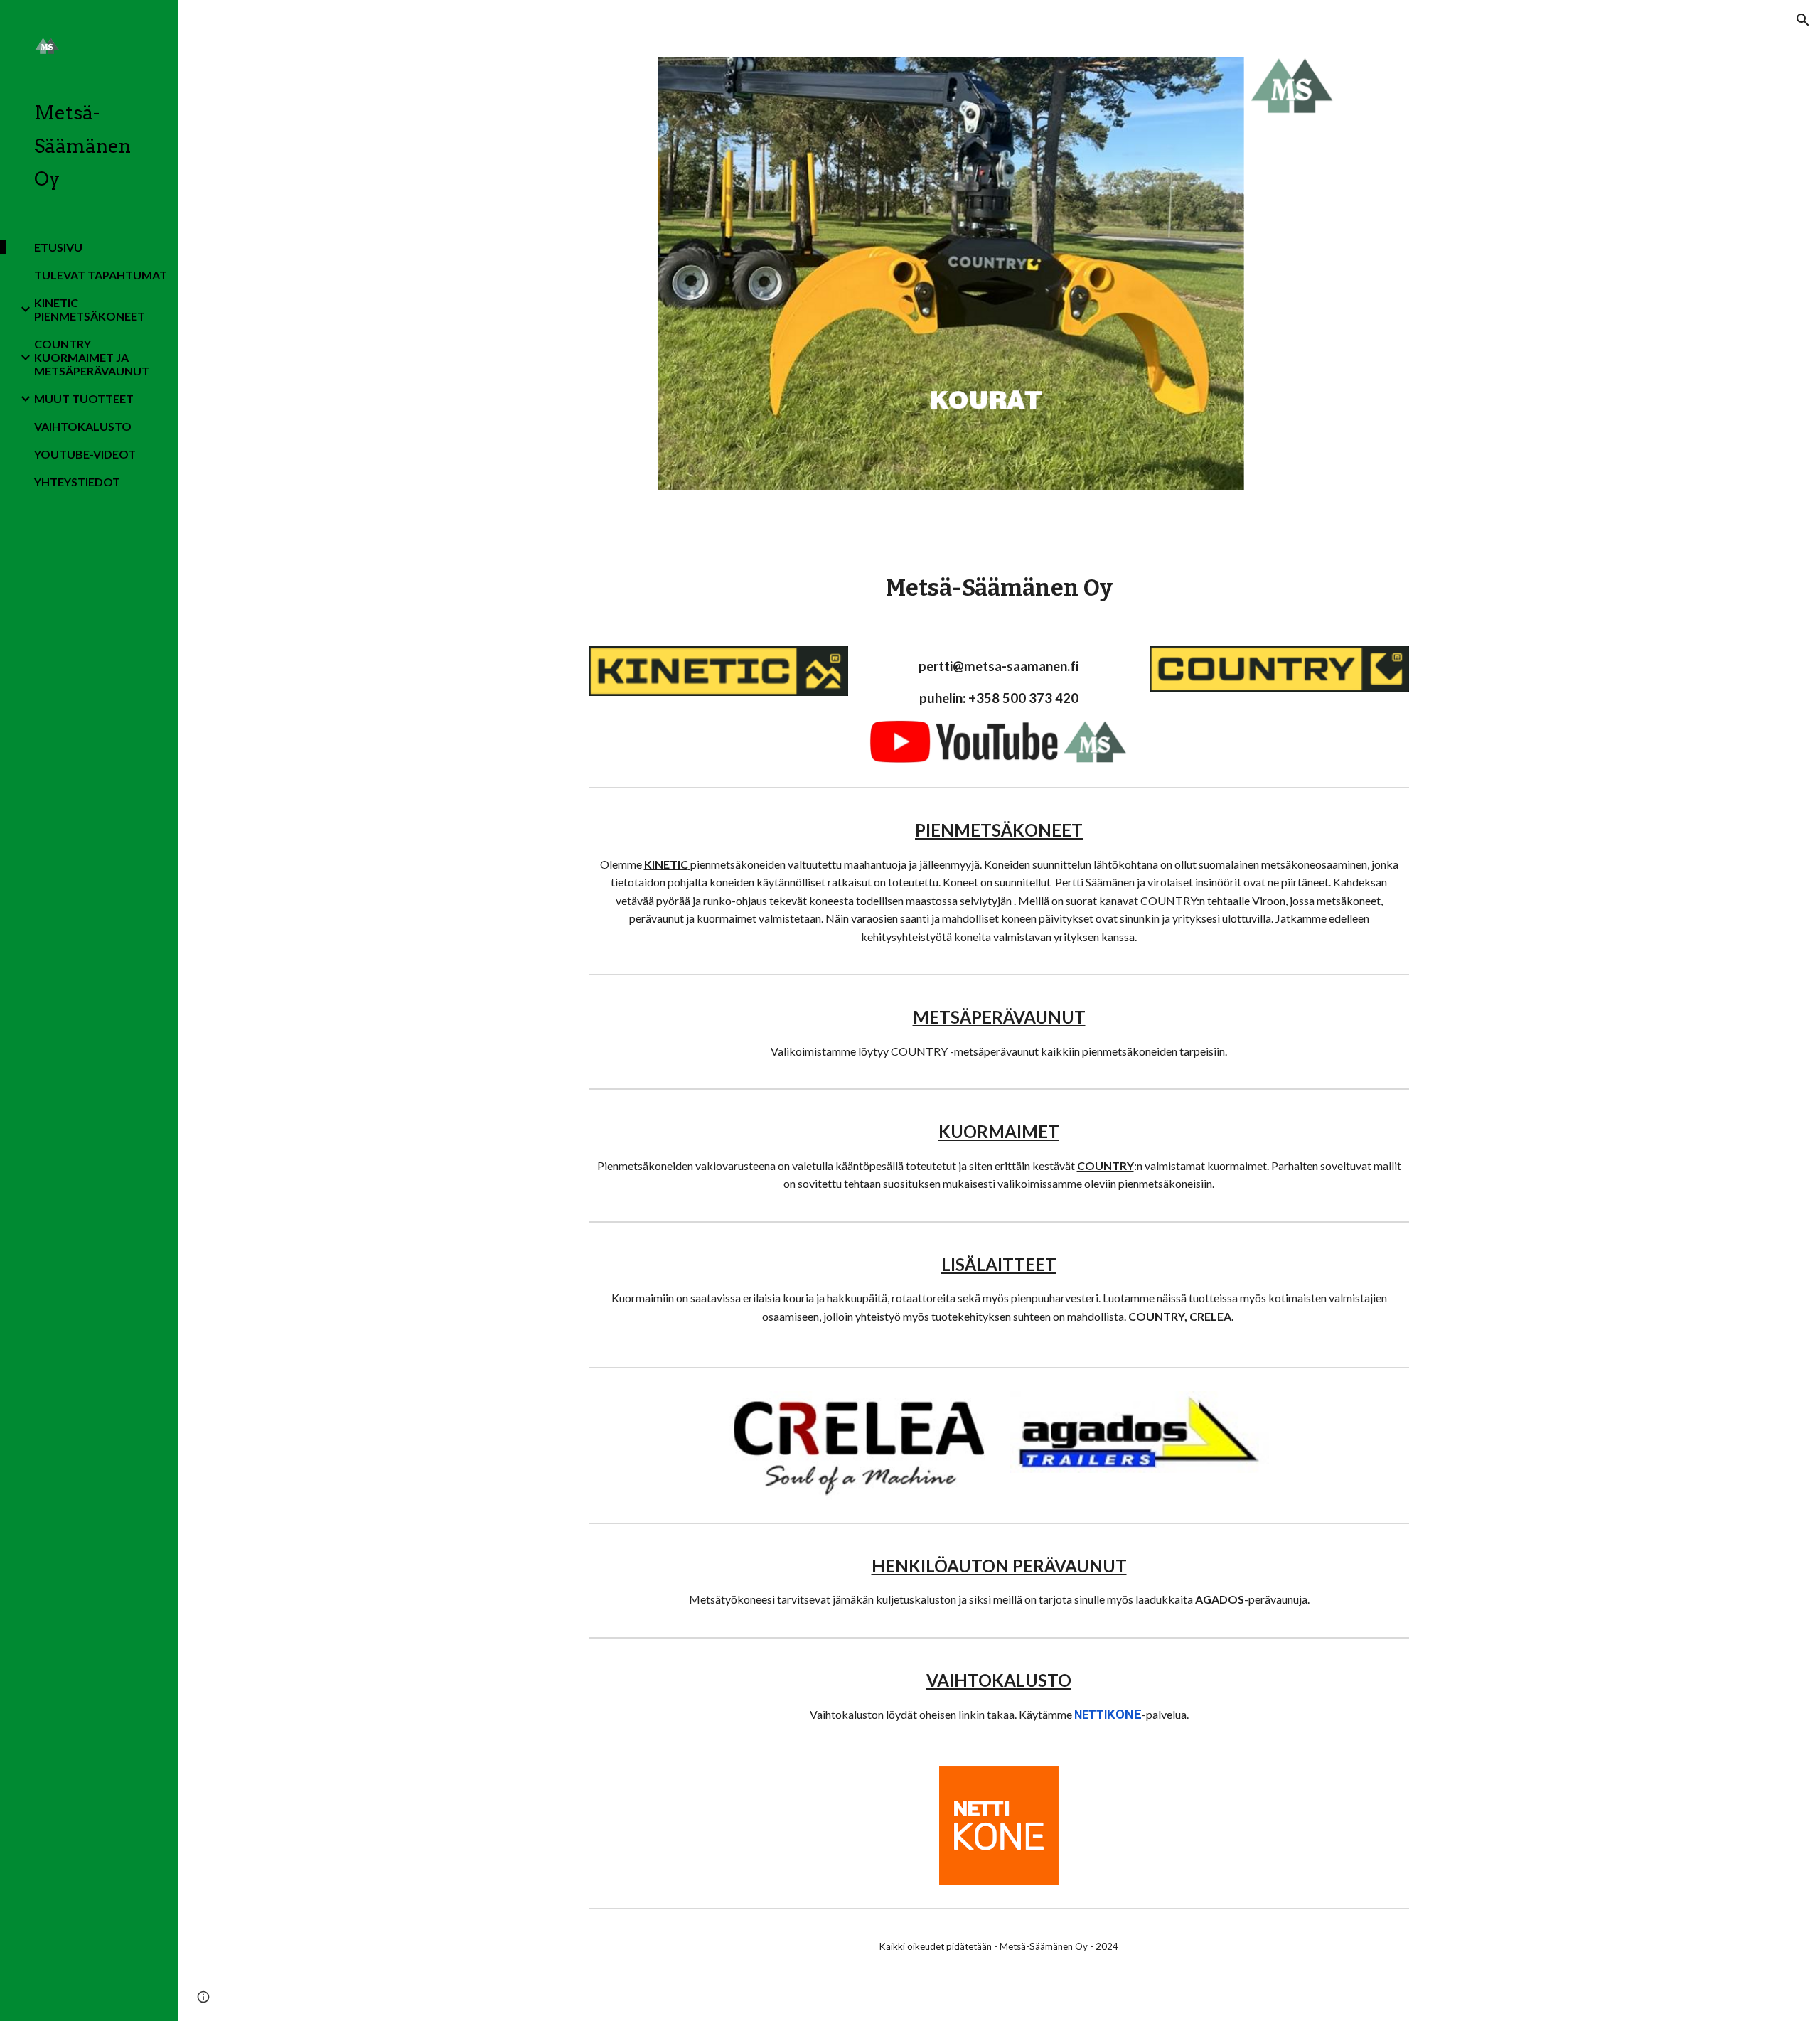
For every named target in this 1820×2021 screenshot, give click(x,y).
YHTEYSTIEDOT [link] (77, 482)
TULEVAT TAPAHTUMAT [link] (101, 275)
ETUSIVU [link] (58, 247)
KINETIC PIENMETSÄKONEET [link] (90, 309)
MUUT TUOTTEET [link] (84, 398)
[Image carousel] (999, 274)
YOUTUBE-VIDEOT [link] (85, 454)
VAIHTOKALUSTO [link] (83, 426)
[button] (1803, 20)
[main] (999, 588)
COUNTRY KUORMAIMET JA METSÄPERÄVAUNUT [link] (92, 357)
